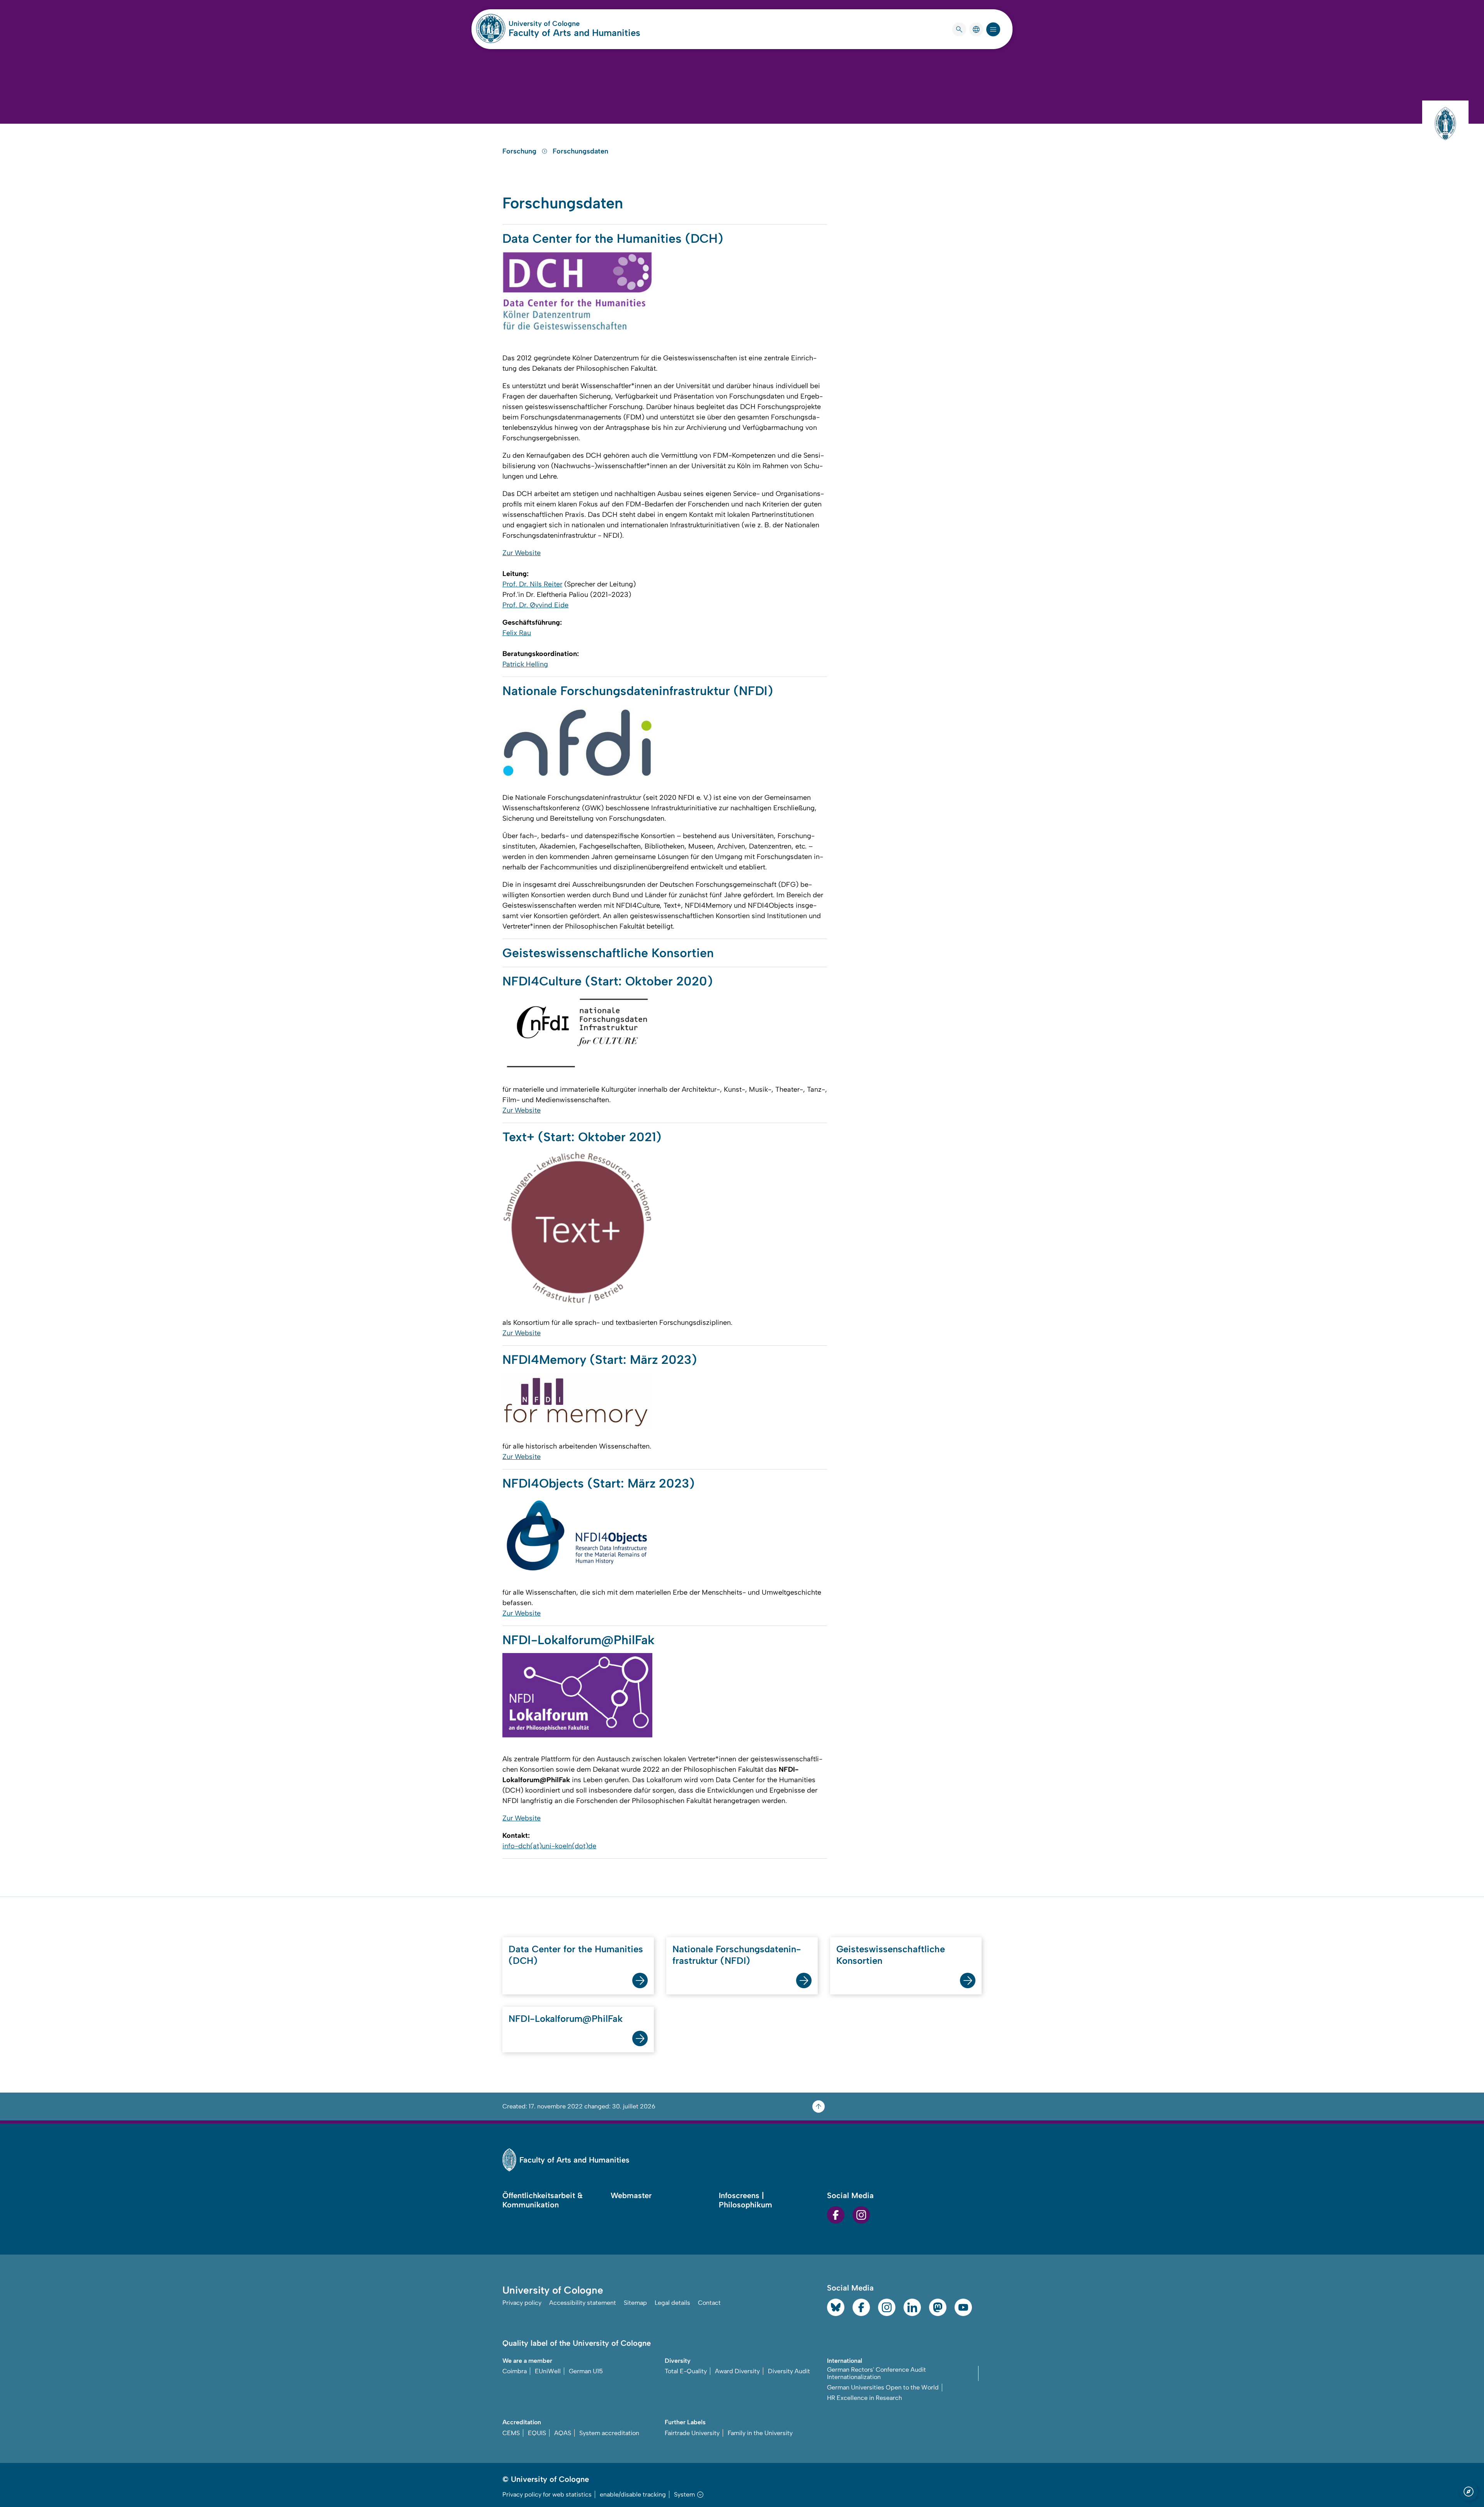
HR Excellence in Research (865, 2398)
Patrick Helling (525, 664)
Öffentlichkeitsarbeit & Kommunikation (543, 2200)
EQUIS (537, 2433)
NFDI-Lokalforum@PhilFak (566, 2019)
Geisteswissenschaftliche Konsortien (891, 1955)
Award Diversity (737, 2371)
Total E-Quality (686, 2371)
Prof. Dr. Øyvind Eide (535, 605)
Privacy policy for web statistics (547, 2494)
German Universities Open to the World (883, 2387)
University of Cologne (574, 24)
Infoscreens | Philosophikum (745, 2200)
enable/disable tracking (633, 2494)
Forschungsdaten (580, 151)
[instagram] (861, 2215)
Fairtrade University (692, 2433)
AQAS (563, 2433)
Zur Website (522, 553)
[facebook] (836, 2215)
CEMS (511, 2433)
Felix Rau (517, 633)
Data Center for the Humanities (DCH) (576, 1955)
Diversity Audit (789, 2371)
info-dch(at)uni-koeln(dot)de (549, 1846)
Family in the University (760, 2433)
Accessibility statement (583, 2303)
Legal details (672, 2303)
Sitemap (635, 2303)
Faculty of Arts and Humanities (574, 33)
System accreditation (609, 2433)
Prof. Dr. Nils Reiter (532, 584)
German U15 (586, 2371)
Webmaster (631, 2195)
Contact (709, 2303)
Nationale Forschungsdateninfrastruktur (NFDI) (737, 1955)
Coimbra (515, 2371)
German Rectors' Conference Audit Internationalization (876, 2373)
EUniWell (548, 2371)
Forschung (520, 151)
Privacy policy (522, 2303)
